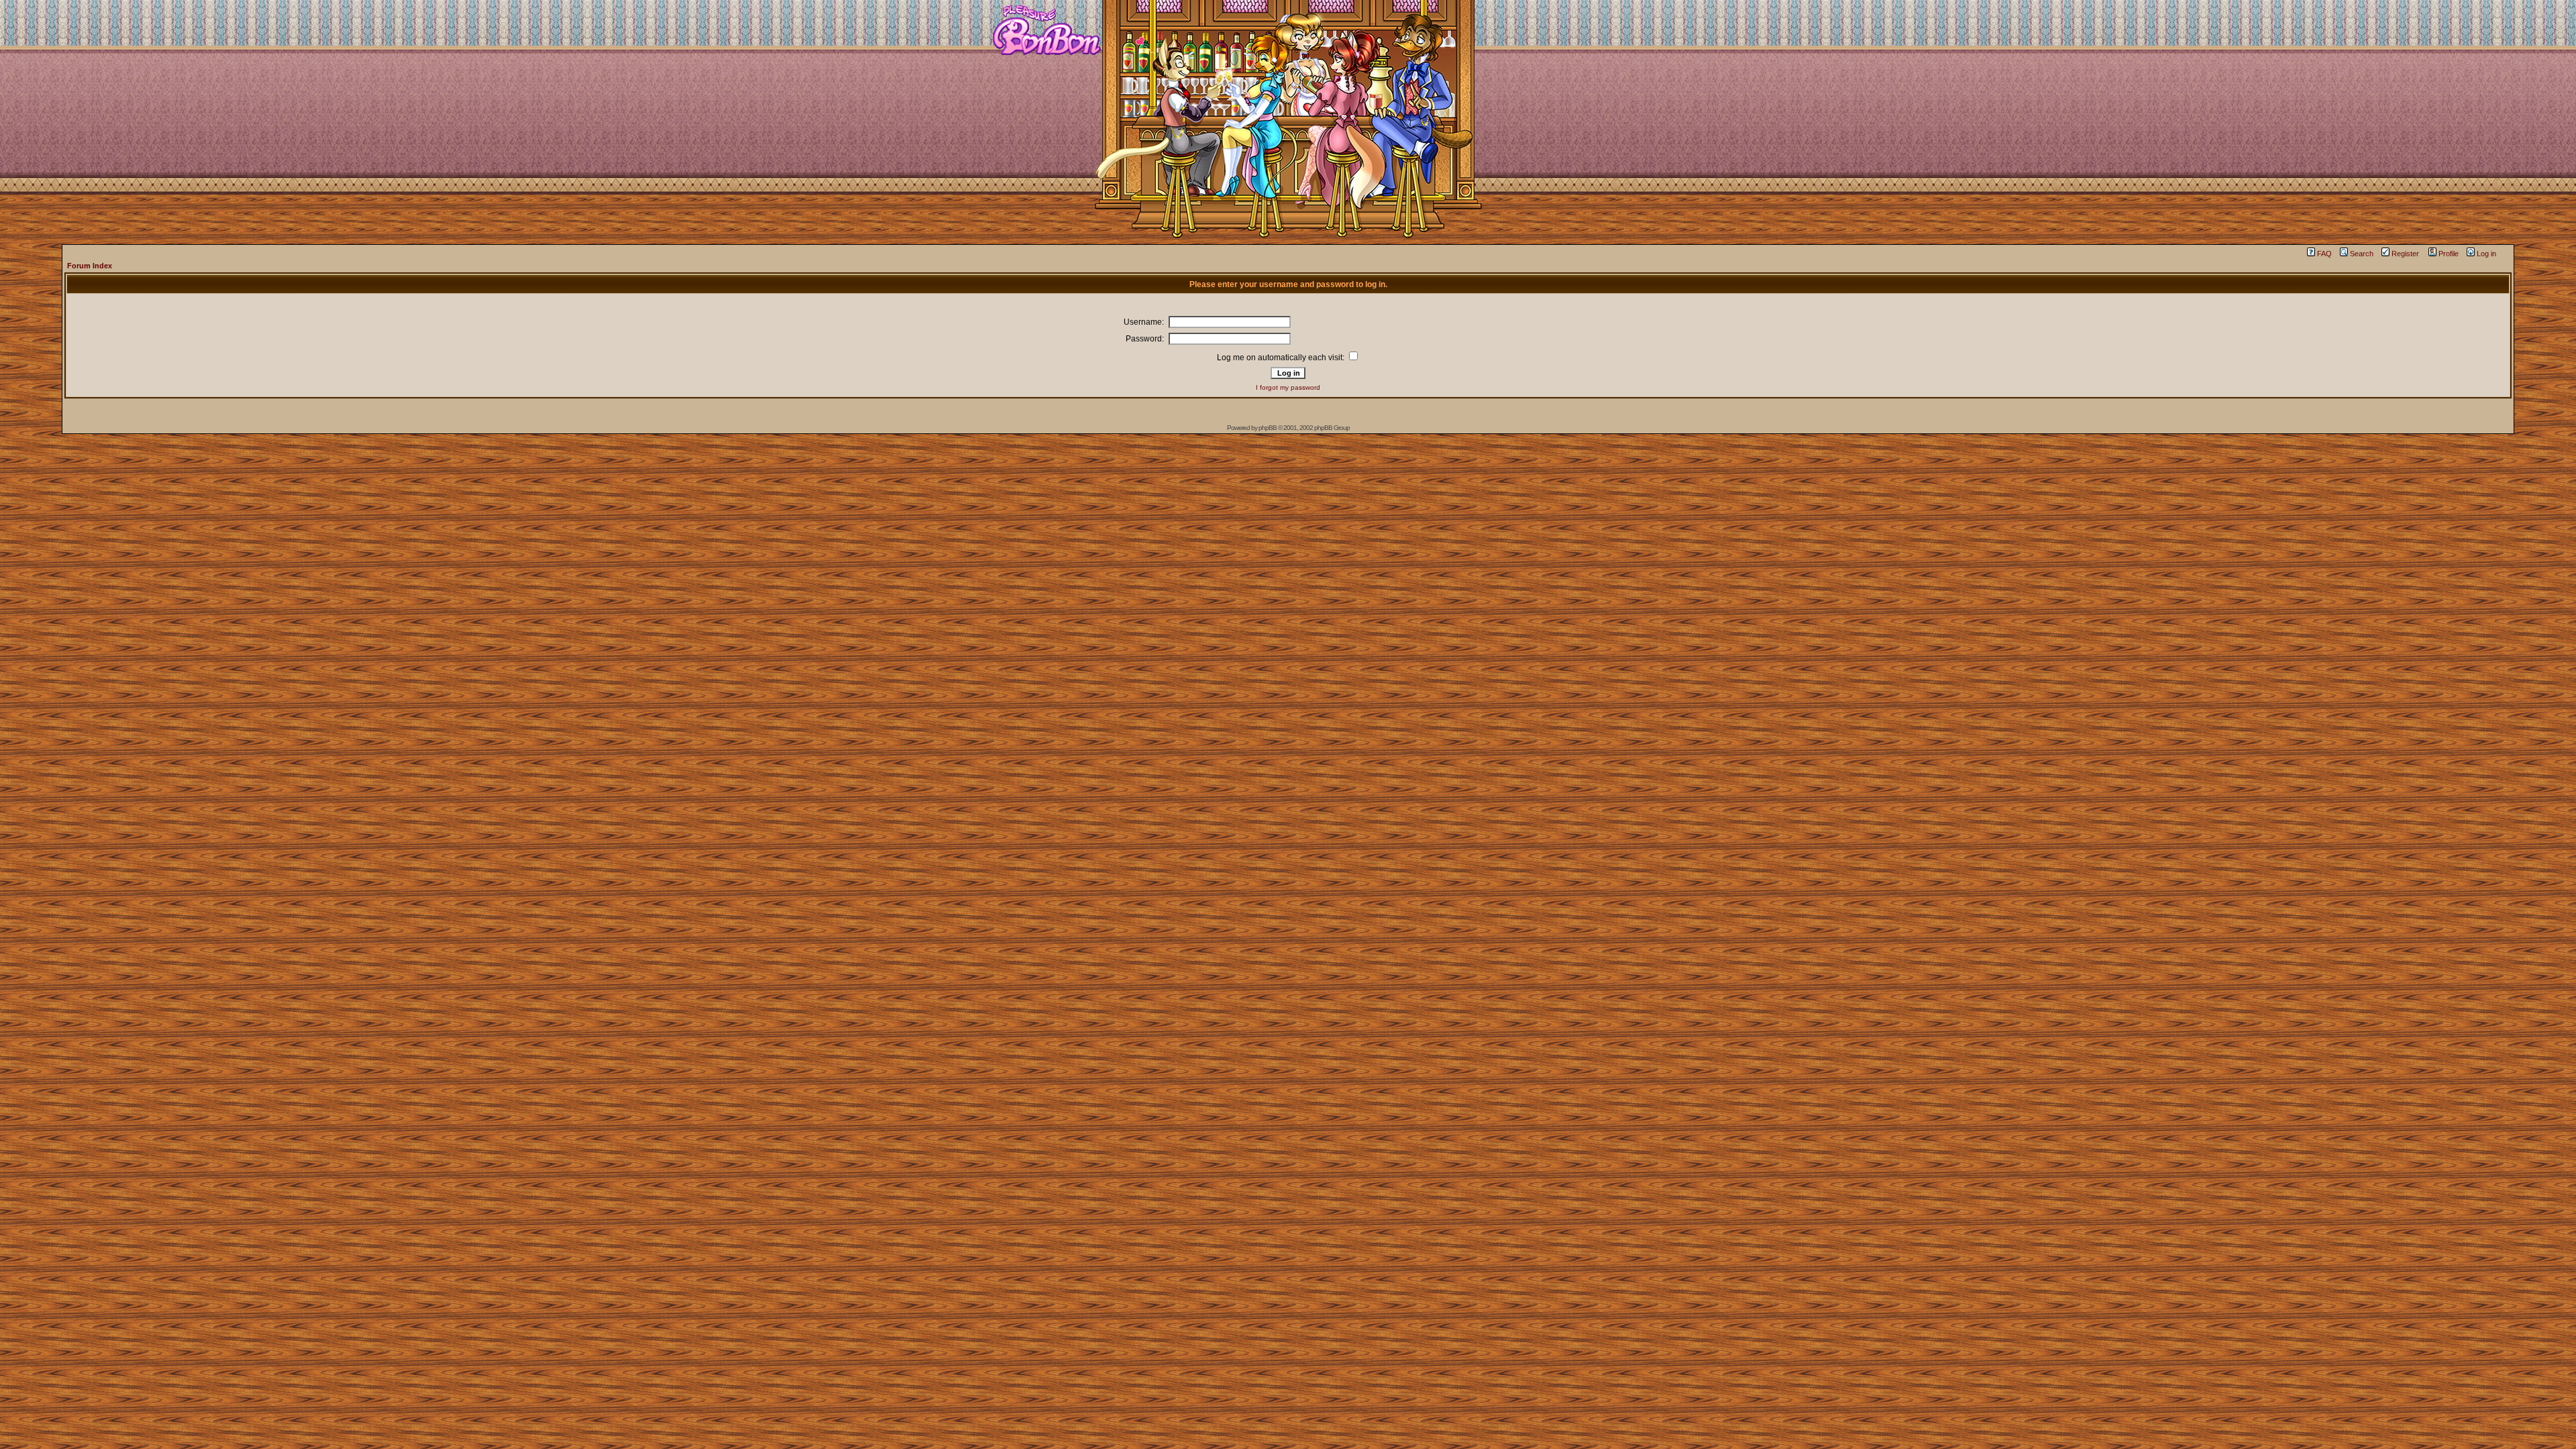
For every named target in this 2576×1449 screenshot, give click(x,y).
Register (2405, 254)
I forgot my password (1288, 387)
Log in (2486, 254)
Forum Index (90, 266)
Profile (2449, 254)
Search (2362, 254)
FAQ (2324, 254)
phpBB (1268, 428)
